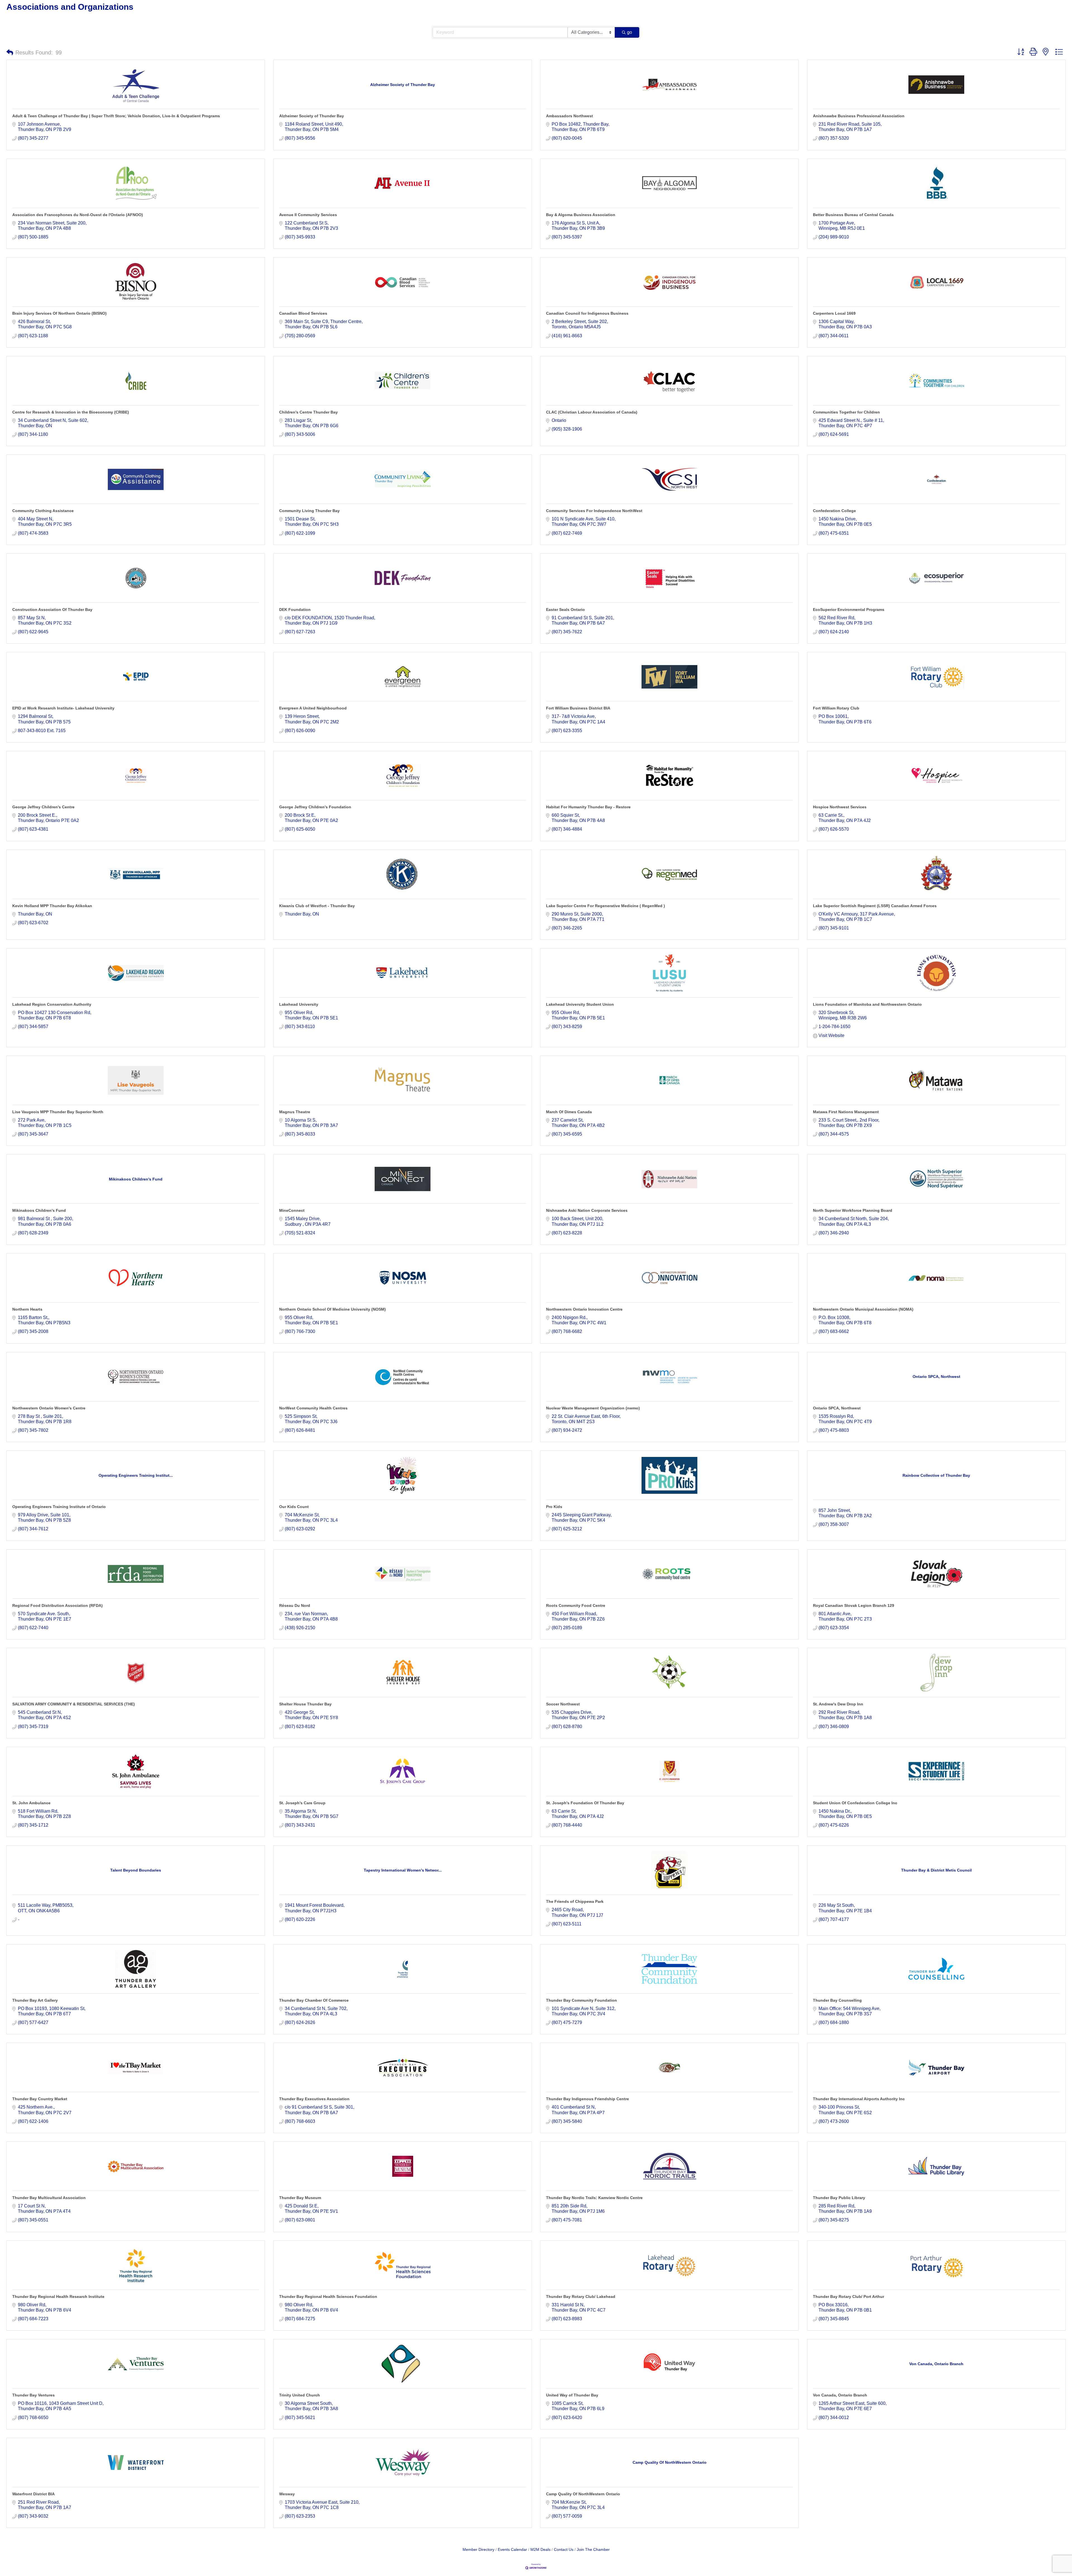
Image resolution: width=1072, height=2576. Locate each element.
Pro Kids (554, 1507)
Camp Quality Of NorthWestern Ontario (583, 2494)
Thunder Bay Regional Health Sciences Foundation (328, 2297)
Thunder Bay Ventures (33, 2395)
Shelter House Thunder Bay (305, 1704)
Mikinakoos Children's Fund (39, 1210)
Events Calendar (512, 2550)
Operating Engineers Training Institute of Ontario (59, 1507)
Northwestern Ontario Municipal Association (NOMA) (863, 1309)
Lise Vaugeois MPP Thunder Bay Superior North (58, 1112)
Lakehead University (299, 1004)
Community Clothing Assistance (43, 511)
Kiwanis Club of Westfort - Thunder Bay (317, 906)
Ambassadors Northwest (569, 116)
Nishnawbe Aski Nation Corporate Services (587, 1210)
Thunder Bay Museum (300, 2198)
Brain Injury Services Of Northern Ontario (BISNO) (59, 313)
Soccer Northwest (563, 1704)
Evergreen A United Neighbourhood (313, 708)
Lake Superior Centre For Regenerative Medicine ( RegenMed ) (606, 906)
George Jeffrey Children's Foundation (315, 807)
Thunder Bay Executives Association (314, 2099)
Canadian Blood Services (303, 313)
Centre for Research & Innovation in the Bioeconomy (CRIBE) (71, 412)
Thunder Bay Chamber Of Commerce (314, 2000)
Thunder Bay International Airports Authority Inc (859, 2099)
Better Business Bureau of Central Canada (853, 215)
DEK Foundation (295, 610)
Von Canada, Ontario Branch (840, 2395)
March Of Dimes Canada (569, 1112)
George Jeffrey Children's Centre (43, 807)
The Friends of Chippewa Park (575, 1901)
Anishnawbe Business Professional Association (859, 116)
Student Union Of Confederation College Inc (855, 1803)
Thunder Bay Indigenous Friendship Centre (588, 2099)
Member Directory (478, 2550)
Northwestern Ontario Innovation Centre (584, 1309)
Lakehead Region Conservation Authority (52, 1004)
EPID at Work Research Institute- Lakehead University (63, 708)
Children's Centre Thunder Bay (308, 412)
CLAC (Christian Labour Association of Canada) (592, 412)
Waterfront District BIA (33, 2494)
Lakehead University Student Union (580, 1004)
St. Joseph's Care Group (302, 1803)
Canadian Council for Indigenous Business (587, 313)
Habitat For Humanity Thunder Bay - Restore (588, 807)
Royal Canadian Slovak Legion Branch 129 (854, 1605)
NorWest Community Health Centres (313, 1408)
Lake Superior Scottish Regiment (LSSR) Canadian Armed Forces (875, 906)
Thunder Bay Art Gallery (35, 2000)
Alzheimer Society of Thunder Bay (312, 116)
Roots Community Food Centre (576, 1605)
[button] (10, 52)
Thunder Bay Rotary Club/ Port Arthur (849, 2297)
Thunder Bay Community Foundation (582, 2000)
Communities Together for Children (846, 412)
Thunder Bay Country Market (40, 2099)
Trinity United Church (300, 2395)
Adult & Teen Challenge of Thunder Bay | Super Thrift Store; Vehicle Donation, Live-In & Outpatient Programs (116, 116)
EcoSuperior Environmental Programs (849, 610)
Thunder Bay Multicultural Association (49, 2198)
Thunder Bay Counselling (837, 2000)
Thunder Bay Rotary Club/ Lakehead (581, 2297)
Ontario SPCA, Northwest (837, 1408)
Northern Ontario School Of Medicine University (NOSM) (332, 1309)
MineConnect (292, 1210)
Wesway (287, 2494)
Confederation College (834, 511)
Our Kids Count (294, 1507)
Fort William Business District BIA (578, 708)
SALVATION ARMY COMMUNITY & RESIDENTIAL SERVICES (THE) (74, 1704)
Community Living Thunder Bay (309, 511)
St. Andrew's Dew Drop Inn (838, 1704)
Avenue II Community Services (308, 215)
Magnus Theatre (295, 1112)
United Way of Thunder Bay (572, 2395)
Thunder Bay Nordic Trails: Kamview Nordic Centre (594, 2198)
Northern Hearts (27, 1309)
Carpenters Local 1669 (834, 313)
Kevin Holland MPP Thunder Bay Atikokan (52, 906)
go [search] (630, 32)
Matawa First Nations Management (846, 1112)
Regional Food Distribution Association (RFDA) (58, 1605)
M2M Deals (540, 2550)
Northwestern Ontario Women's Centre (49, 1408)
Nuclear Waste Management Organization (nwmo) (593, 1408)
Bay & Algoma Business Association (581, 215)
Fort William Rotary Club (836, 708)
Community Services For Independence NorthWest (594, 511)
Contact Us (564, 2550)
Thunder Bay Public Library (839, 2198)
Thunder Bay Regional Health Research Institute (58, 2297)
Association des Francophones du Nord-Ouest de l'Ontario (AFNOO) (78, 215)
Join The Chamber (593, 2550)
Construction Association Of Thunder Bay (52, 610)
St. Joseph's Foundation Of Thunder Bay (585, 1803)
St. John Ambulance (31, 1803)
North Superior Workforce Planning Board (853, 1210)
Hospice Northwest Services (840, 807)
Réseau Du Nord (295, 1605)
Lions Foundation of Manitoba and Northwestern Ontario (867, 1004)
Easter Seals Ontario (565, 610)
